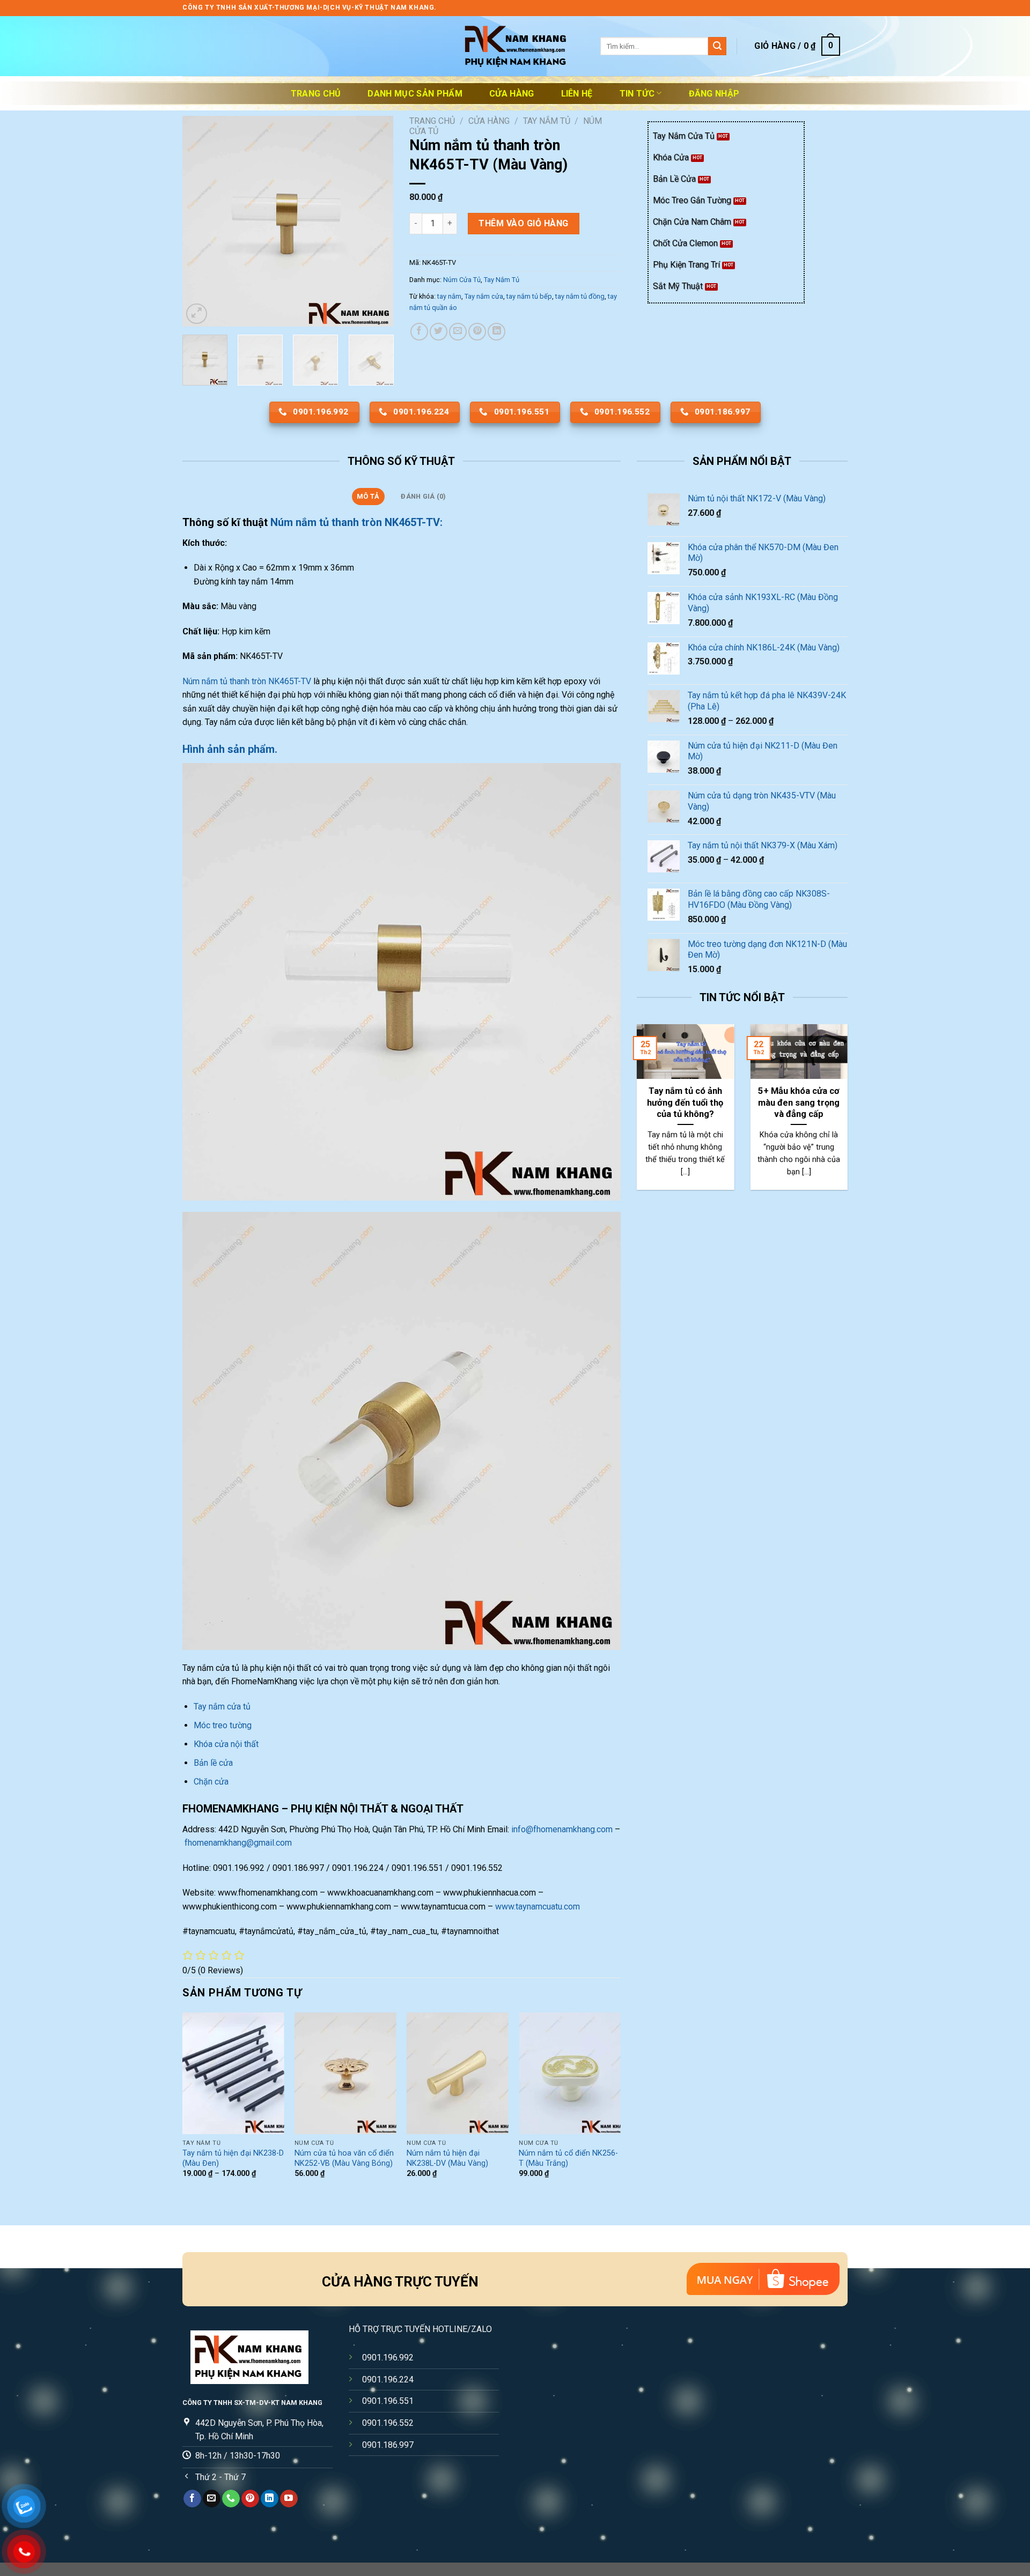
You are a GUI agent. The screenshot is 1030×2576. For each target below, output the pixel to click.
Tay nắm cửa (484, 296)
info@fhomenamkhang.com (562, 1829)
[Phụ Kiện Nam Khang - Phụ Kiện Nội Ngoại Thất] (515, 46)
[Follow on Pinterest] (250, 2499)
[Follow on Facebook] (192, 2499)
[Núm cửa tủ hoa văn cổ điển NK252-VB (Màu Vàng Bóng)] (345, 2073)
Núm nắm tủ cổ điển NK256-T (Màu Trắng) (568, 2158)
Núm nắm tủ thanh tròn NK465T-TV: (356, 522)
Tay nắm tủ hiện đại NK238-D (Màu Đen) (233, 2158)
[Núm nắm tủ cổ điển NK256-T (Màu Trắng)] (570, 2073)
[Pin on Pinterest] (477, 332)
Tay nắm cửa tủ (223, 1707)
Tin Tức (637, 94)
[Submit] (717, 46)
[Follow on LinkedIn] (270, 2499)
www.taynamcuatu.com (538, 1907)
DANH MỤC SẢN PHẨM (415, 94)
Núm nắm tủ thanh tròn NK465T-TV (247, 681)
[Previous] (200, 221)
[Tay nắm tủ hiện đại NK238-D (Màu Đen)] (233, 2073)
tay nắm (449, 296)
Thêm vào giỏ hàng (523, 223)
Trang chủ (316, 94)
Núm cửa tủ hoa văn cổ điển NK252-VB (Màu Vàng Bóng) (344, 2158)
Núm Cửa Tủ (462, 280)
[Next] (376, 221)
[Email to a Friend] (458, 332)
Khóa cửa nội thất (226, 1744)
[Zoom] (197, 314)
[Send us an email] (212, 2499)
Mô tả (368, 496)
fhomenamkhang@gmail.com (238, 1843)
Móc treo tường (223, 1725)
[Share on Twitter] (439, 332)
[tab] (368, 497)
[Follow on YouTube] (289, 2499)
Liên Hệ (577, 94)
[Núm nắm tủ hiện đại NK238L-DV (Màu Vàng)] (458, 2073)
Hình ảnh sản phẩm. (230, 749)
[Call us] (231, 2499)
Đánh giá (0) (423, 496)
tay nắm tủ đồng (580, 296)
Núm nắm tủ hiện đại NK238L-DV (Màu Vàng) (447, 2158)
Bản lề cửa (213, 1763)
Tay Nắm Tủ (547, 121)
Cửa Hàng (512, 94)
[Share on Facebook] (419, 332)
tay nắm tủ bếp (529, 296)
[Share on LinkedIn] (496, 332)
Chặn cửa (211, 1782)
